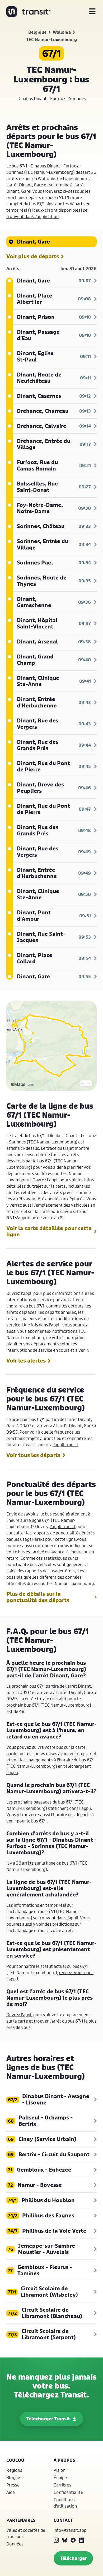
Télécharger (73, 2558)
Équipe (60, 2477)
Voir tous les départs (33, 1455)
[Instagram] (56, 2540)
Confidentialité (68, 2492)
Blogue (13, 2477)
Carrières (62, 2485)
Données (15, 2544)
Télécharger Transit (48, 2419)
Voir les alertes (26, 1361)
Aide (11, 2492)
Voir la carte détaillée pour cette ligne (49, 1231)
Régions (14, 2470)
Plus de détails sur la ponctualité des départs (38, 1597)
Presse (13, 2485)
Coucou (15, 2460)
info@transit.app (70, 2530)
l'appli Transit (65, 1445)
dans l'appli (80, 1808)
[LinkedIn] (82, 2540)
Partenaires (21, 2520)
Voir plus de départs (33, 256)
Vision (60, 2470)
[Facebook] (73, 2540)
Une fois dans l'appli (41, 1325)
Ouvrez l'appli (46, 1180)
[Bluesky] (65, 2540)
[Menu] (92, 12)
